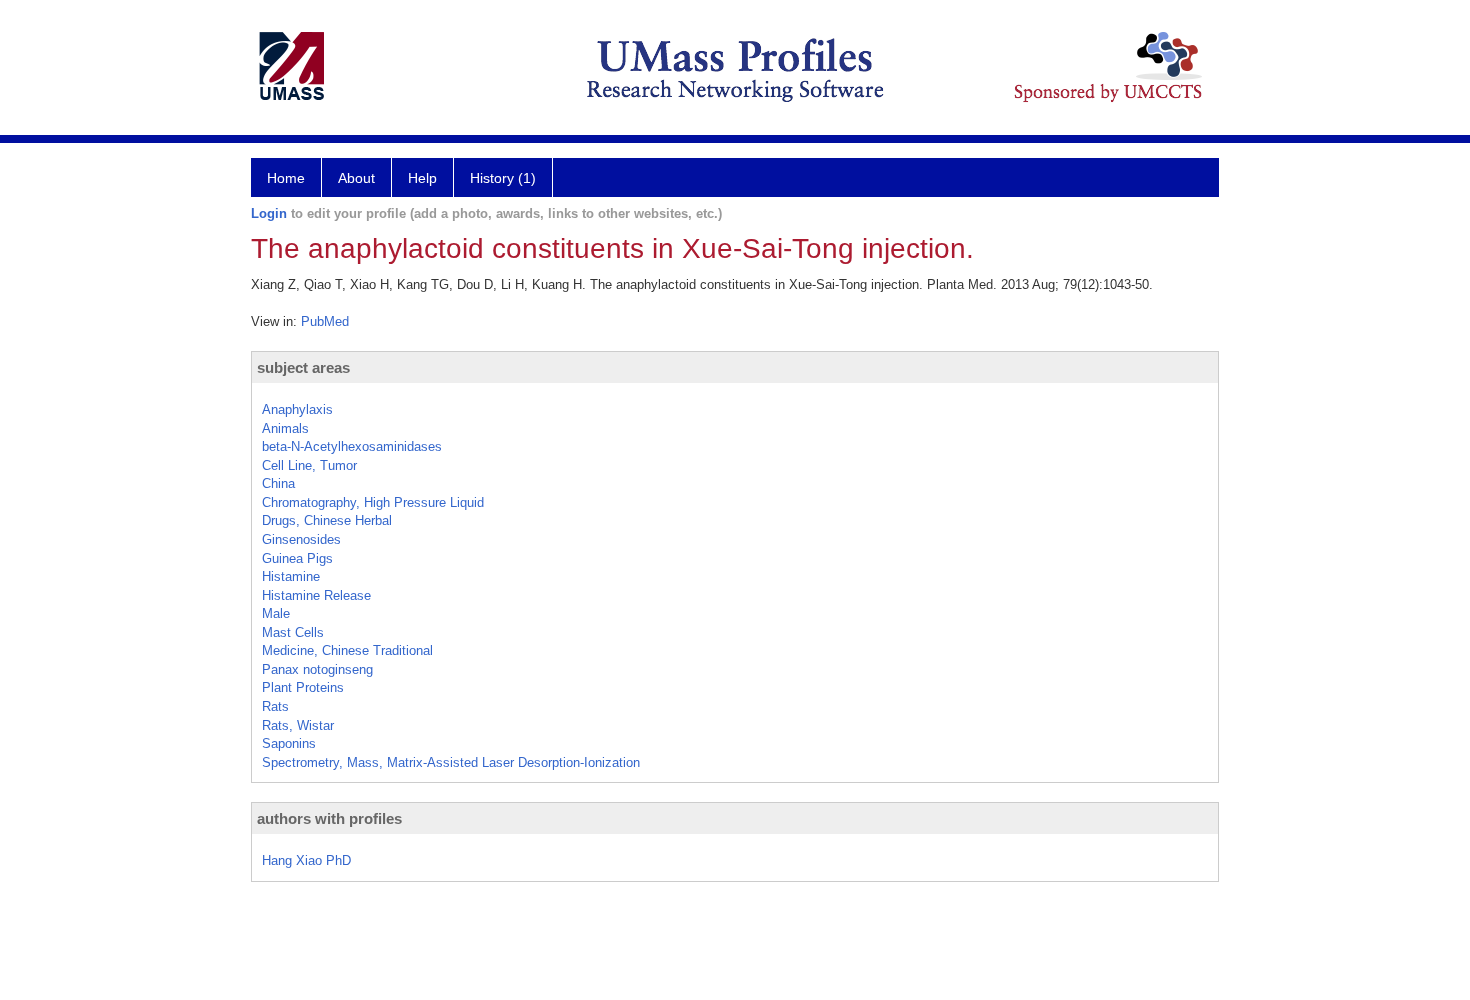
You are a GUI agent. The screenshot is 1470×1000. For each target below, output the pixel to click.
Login (269, 213)
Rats (275, 706)
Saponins (289, 743)
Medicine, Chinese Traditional (347, 650)
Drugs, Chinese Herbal (327, 520)
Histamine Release (316, 595)
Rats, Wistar (298, 725)
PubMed (325, 321)
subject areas (303, 367)
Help (422, 178)
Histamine (291, 576)
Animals (285, 428)
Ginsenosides (301, 539)
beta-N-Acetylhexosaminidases (352, 446)
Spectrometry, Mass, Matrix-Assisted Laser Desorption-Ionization (451, 762)
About (356, 178)
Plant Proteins (303, 687)
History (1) (503, 178)
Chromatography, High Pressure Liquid (373, 502)
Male (276, 613)
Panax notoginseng (317, 669)
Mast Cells (293, 632)
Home (286, 178)
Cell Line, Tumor (309, 465)
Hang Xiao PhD (306, 860)
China (278, 483)
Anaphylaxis (297, 409)
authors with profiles (329, 818)
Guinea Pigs (297, 558)
